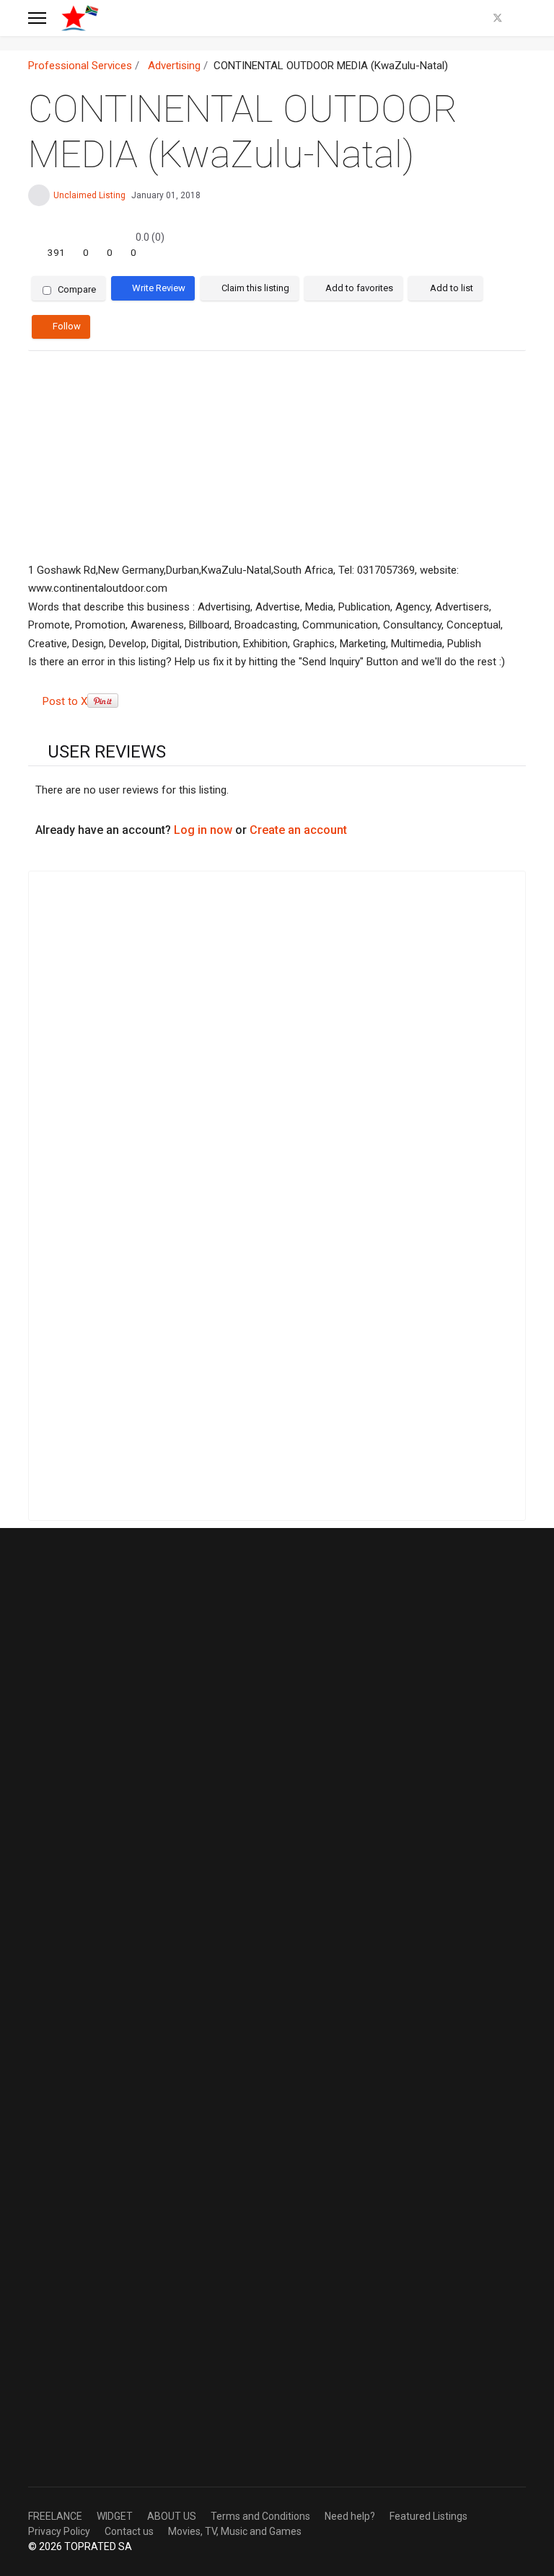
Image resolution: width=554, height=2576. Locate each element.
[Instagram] (522, 18)
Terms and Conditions (260, 2516)
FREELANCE (55, 2516)
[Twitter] (498, 18)
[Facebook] (474, 18)
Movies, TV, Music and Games (235, 2531)
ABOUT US (172, 2516)
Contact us (129, 2531)
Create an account (298, 830)
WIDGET (115, 2516)
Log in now (203, 830)
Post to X (65, 701)
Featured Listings (428, 2516)
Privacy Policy (59, 2531)
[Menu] (37, 18)
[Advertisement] (277, 457)
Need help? (350, 2516)
